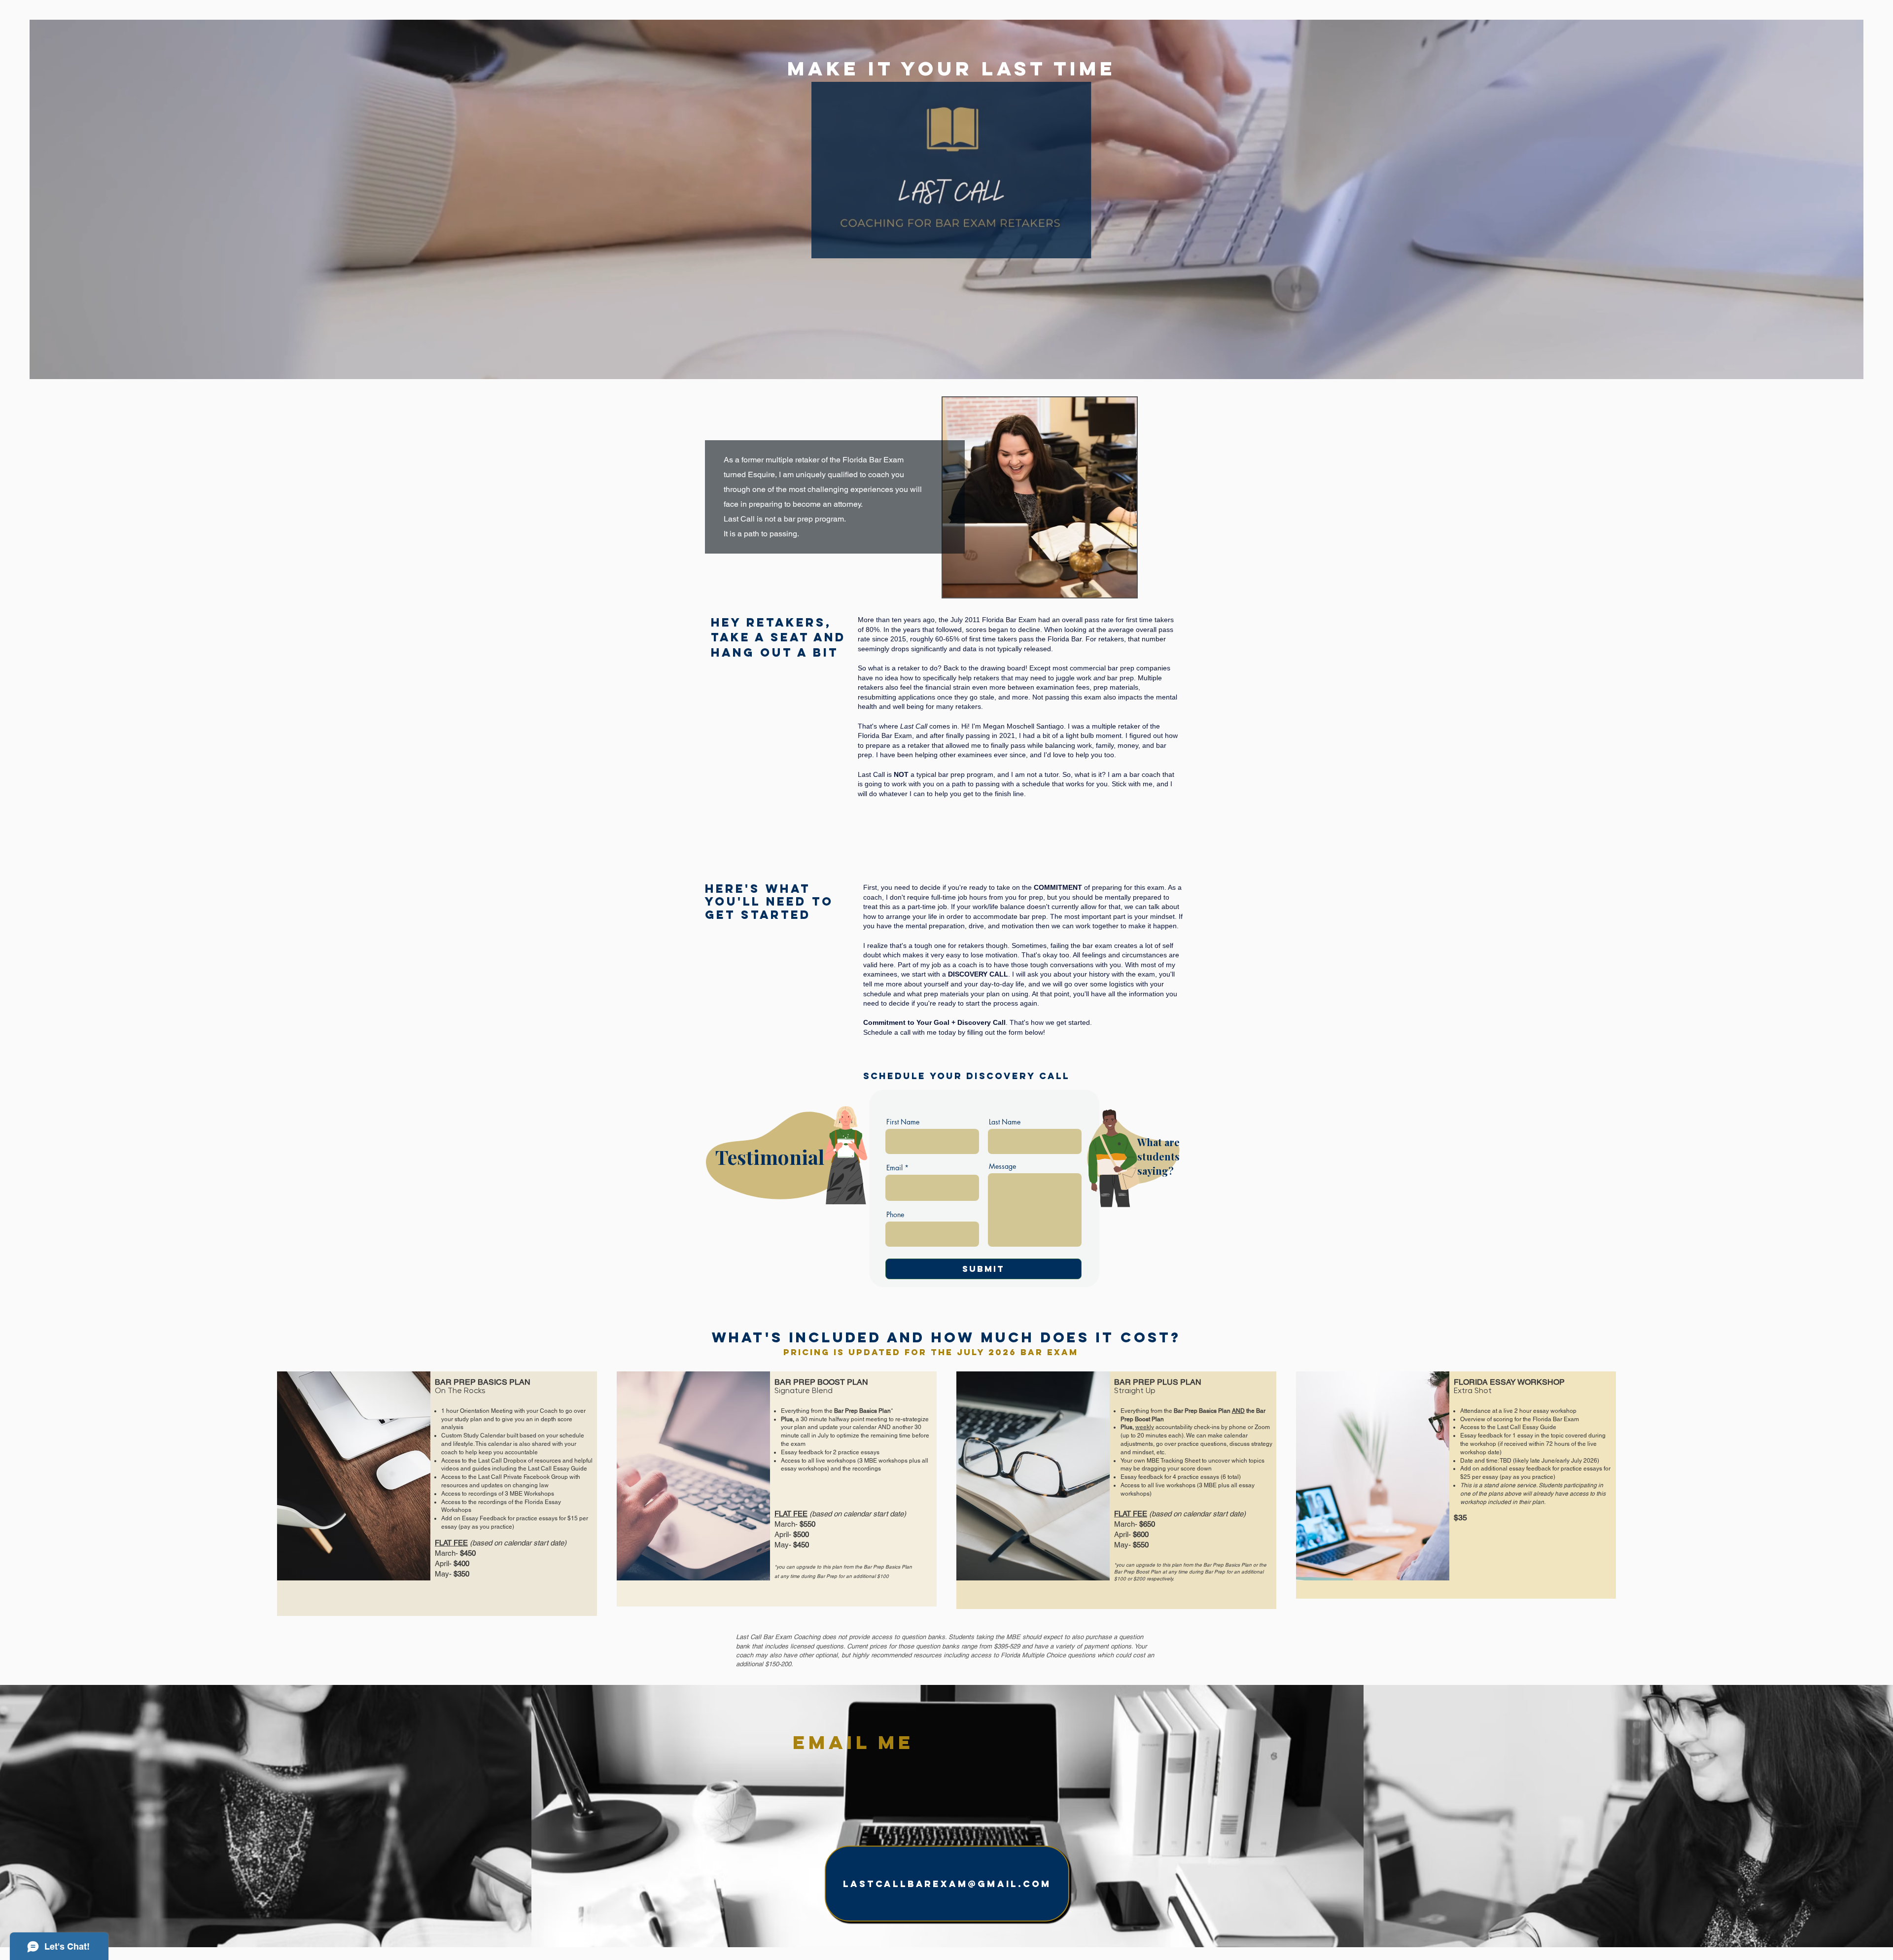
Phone (895, 1215)
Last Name (1005, 1122)
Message (1002, 1166)
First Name (903, 1122)
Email (894, 1168)
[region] (791, 1185)
